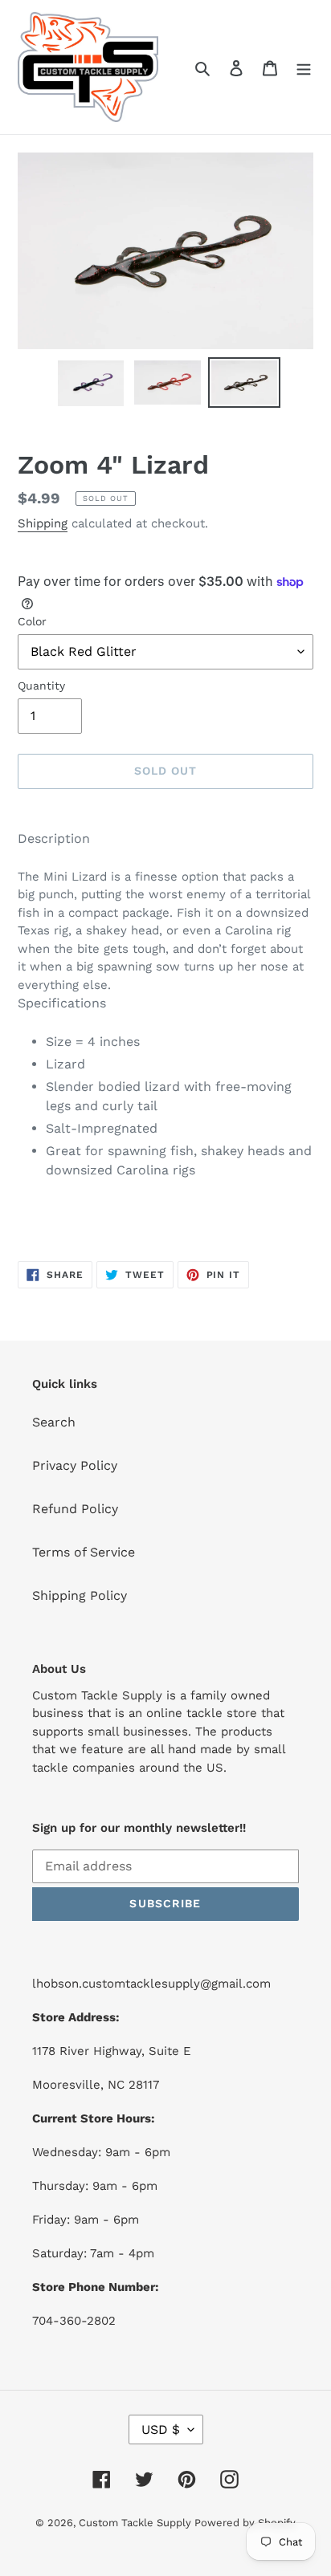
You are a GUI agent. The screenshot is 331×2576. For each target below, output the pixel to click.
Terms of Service (84, 1552)
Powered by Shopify (245, 2523)
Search (54, 1422)
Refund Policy (75, 1509)
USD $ (161, 2429)
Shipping (43, 523)
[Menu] (304, 67)
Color (32, 621)
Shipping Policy (80, 1595)
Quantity (41, 686)
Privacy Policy (75, 1465)
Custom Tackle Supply (137, 2523)
